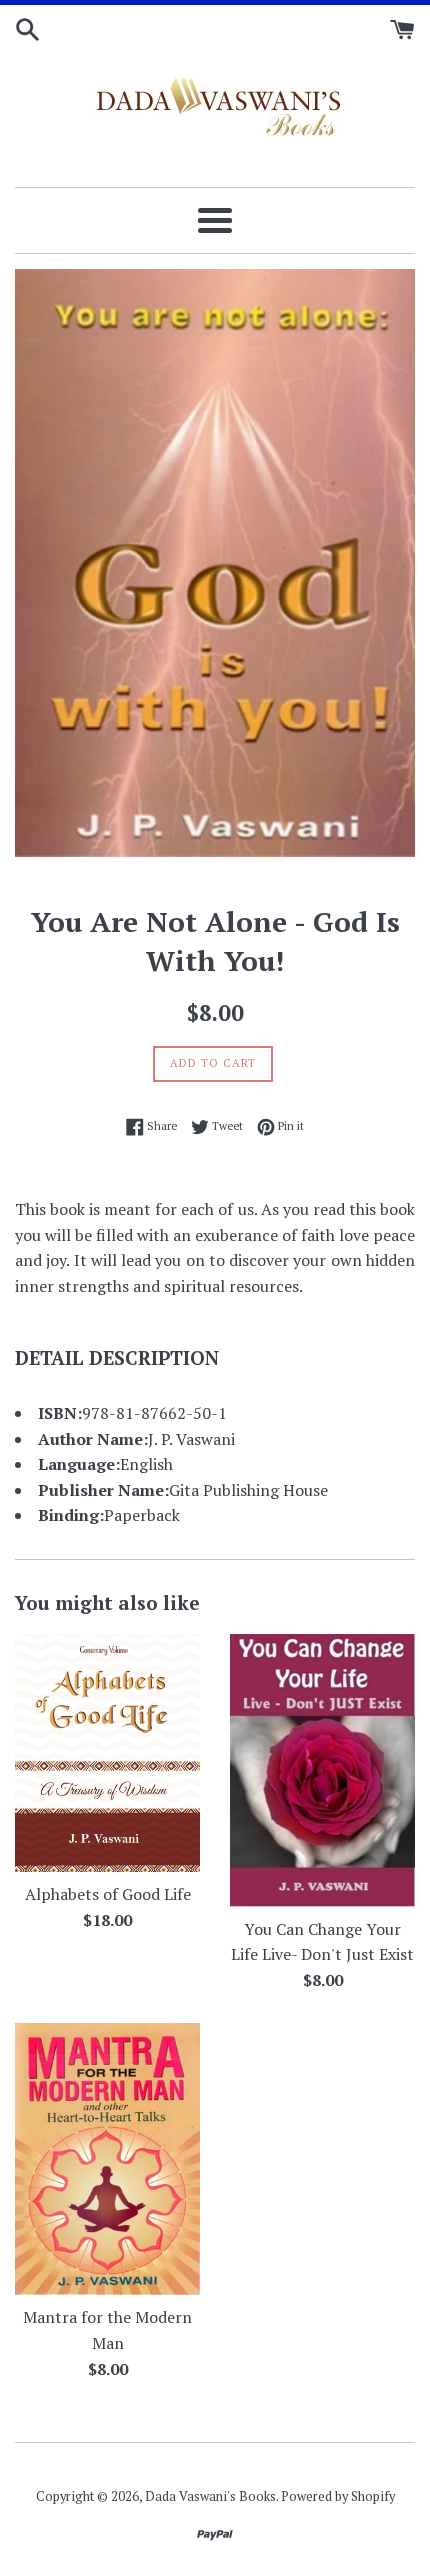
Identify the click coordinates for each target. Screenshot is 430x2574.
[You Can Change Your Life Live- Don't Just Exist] (322, 1770)
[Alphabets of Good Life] (107, 1753)
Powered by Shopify (338, 2496)
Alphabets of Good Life (108, 1894)
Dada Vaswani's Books (210, 2496)
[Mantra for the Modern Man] (107, 2159)
